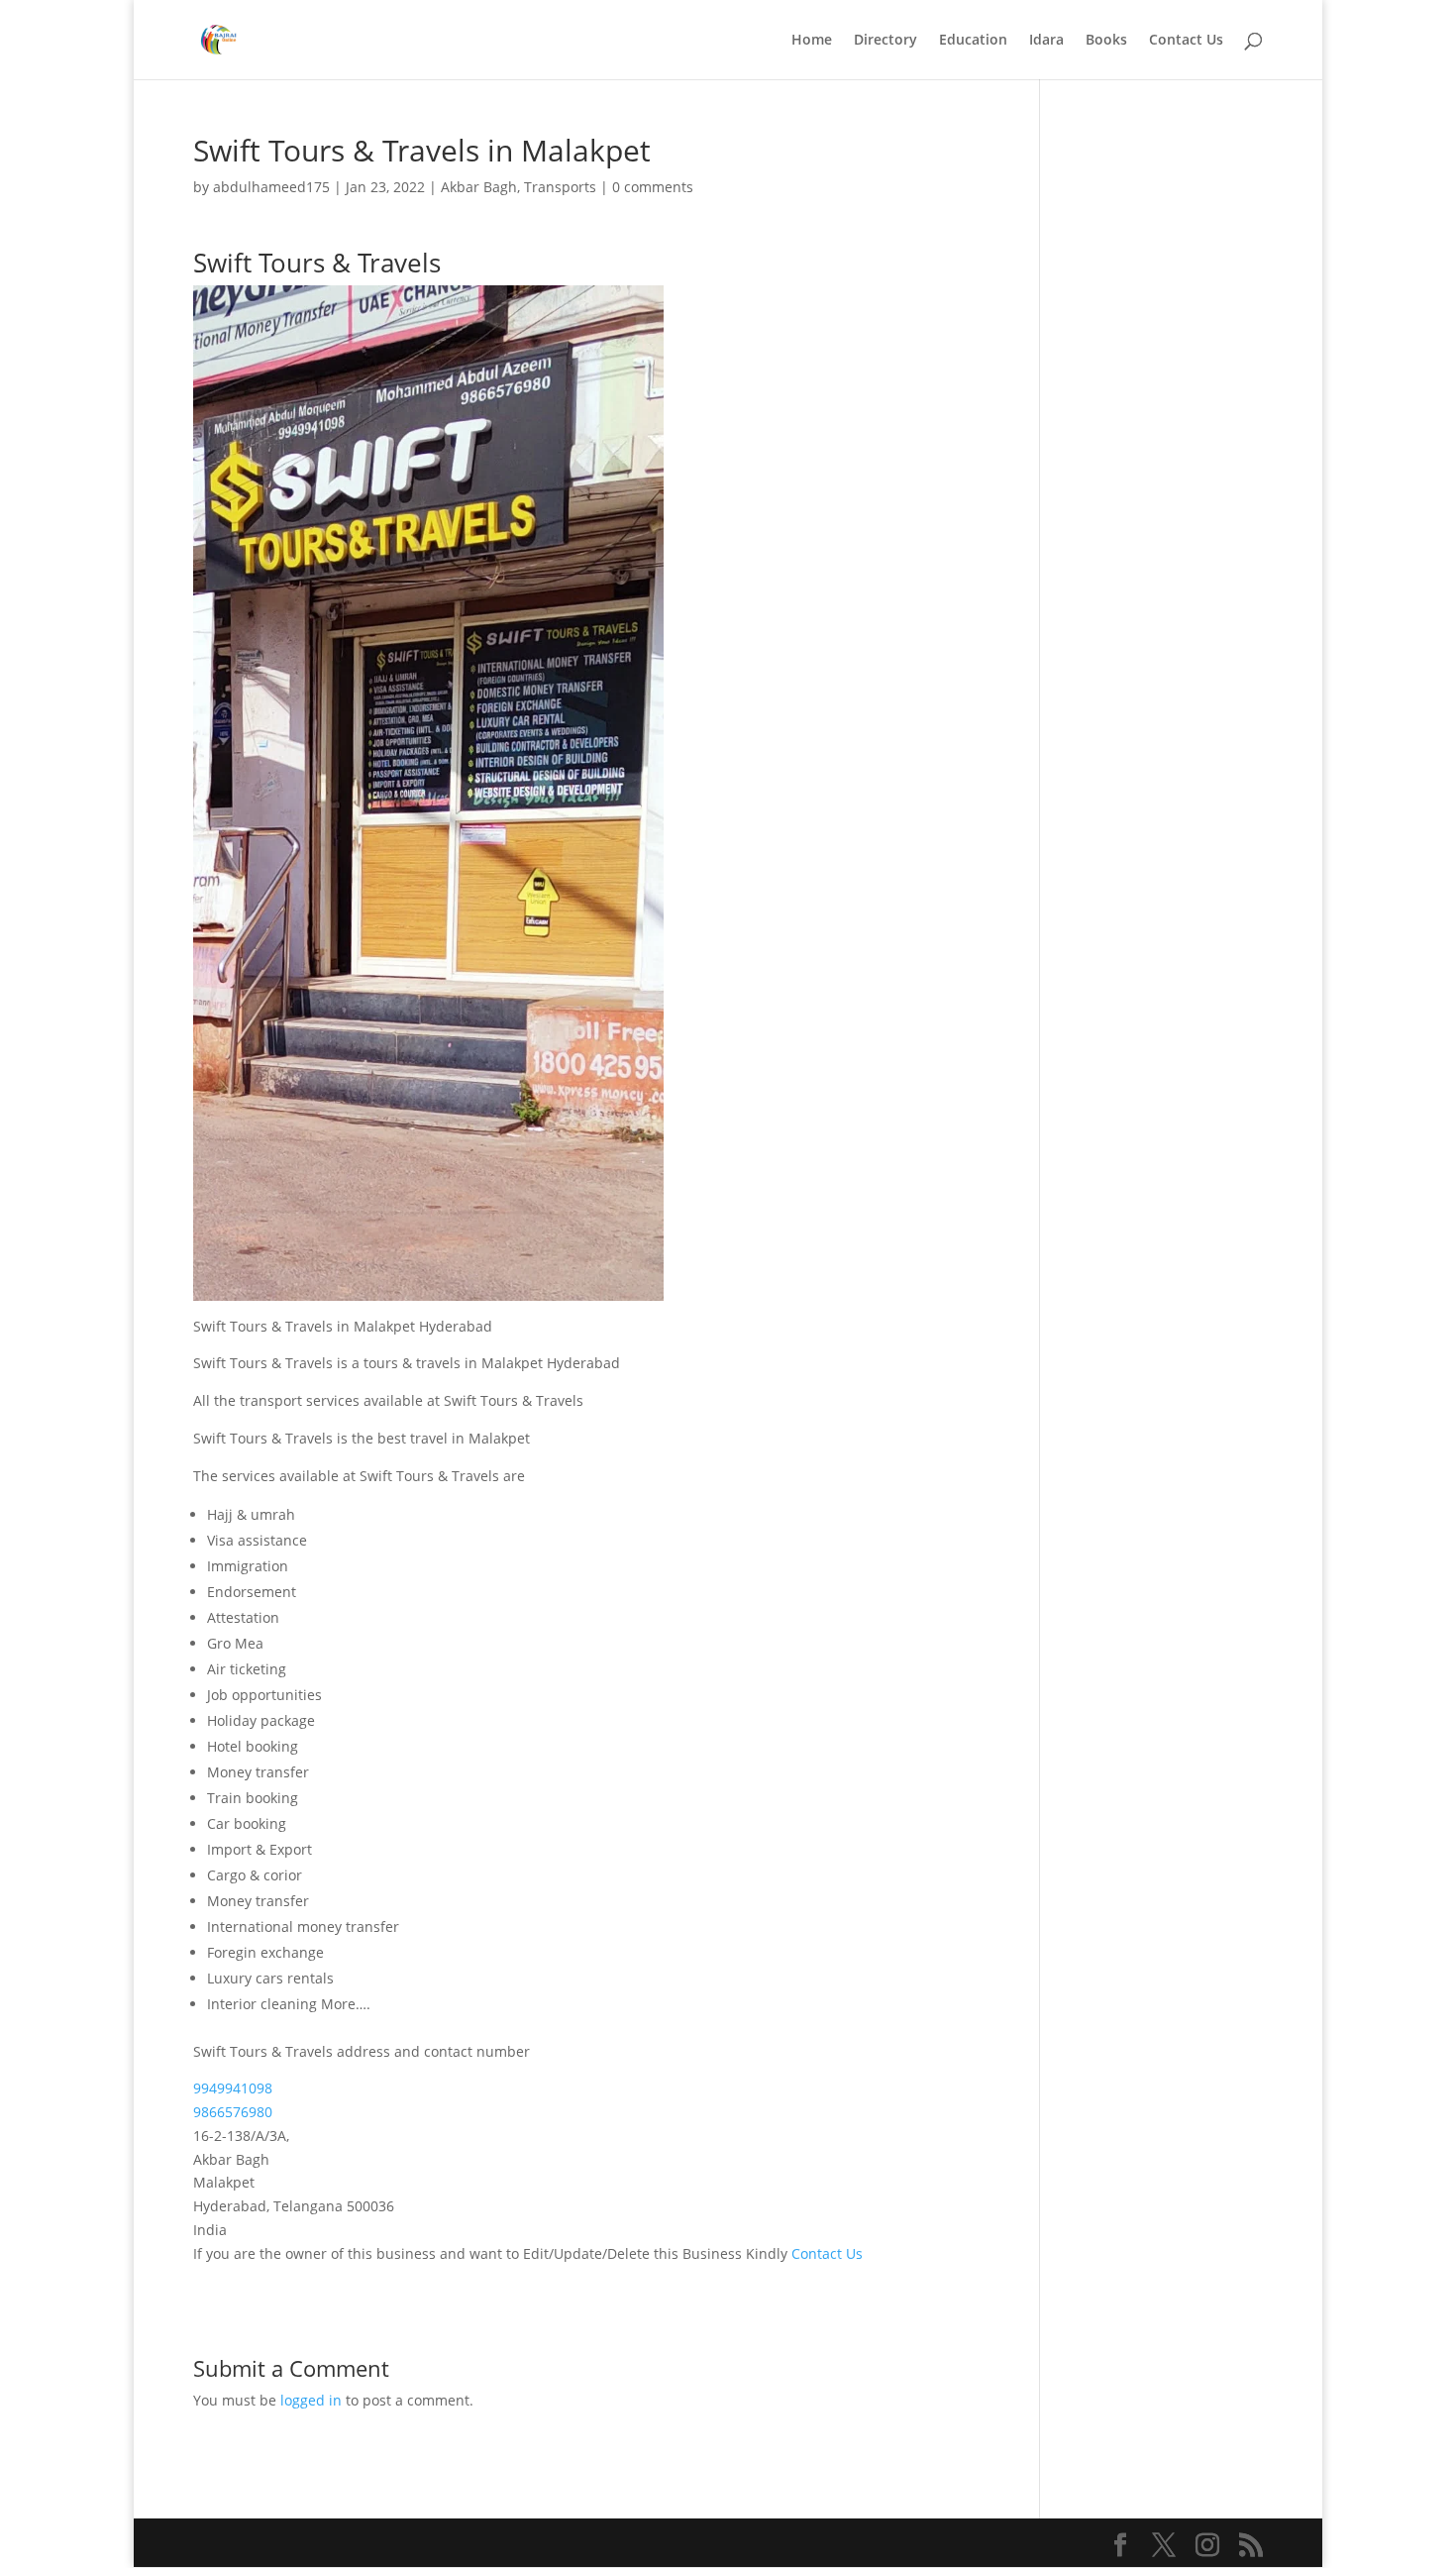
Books (1106, 41)
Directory (885, 41)
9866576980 (233, 2112)
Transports (560, 187)
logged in (311, 2400)
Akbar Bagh (479, 187)
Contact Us (1186, 41)
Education (973, 41)
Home (812, 41)
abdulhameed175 (271, 187)
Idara (1046, 41)
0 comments (653, 187)
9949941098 (233, 2088)
